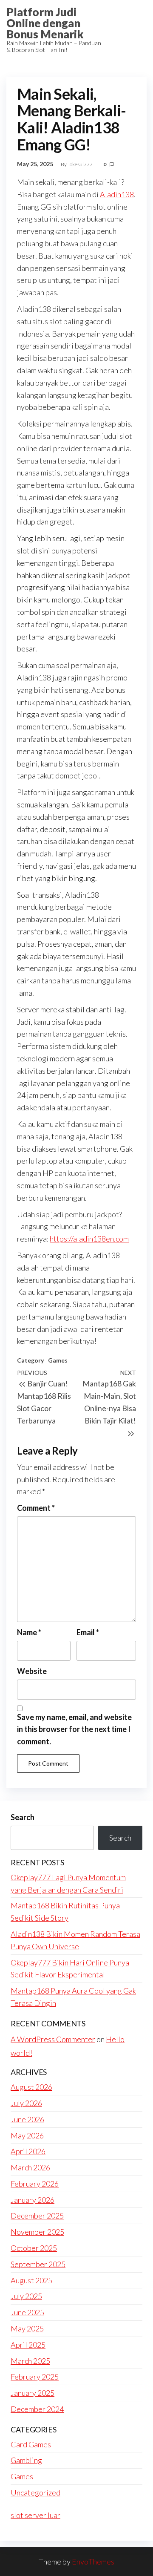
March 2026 (30, 2167)
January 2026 (33, 2200)
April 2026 (28, 2151)
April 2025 (28, 2345)
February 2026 (35, 2184)
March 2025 (30, 2361)
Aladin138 (117, 194)
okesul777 (82, 164)
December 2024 (37, 2409)
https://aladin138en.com (89, 1239)
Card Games (31, 2444)
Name (29, 1632)
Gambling (26, 2460)
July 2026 (26, 2103)
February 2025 (35, 2377)
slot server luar (35, 2515)
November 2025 (37, 2232)
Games (58, 1360)
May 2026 (27, 2135)
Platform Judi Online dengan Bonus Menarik (45, 23)
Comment (36, 1508)
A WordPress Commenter (53, 2039)
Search (23, 1817)
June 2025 (27, 2312)
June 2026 (27, 2119)
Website (32, 1671)
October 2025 (34, 2248)
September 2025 (38, 2264)
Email (88, 1632)
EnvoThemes (93, 2562)
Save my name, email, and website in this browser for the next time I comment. (74, 1729)
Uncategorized (35, 2492)
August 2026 (31, 2087)
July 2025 (26, 2296)
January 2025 (33, 2393)
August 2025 (31, 2280)
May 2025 (27, 2328)
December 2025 (37, 2216)
